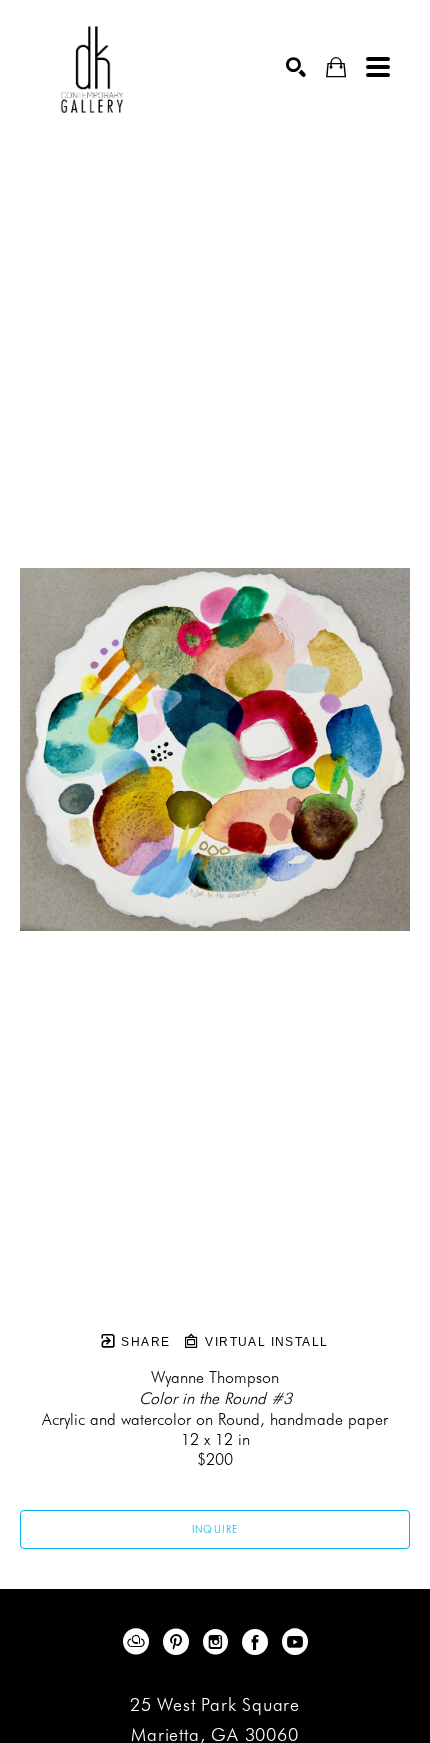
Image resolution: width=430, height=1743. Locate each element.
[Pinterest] (179, 1642)
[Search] (296, 67)
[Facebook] (258, 1642)
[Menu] (378, 67)
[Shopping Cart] (336, 67)
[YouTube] (295, 1642)
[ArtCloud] (139, 1642)
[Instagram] (219, 1642)
